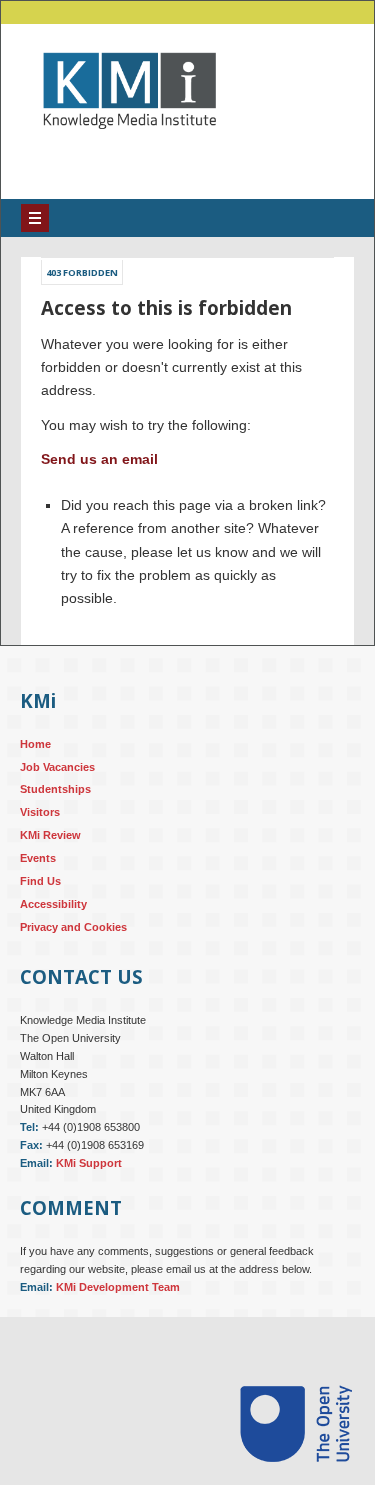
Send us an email (99, 474)
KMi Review (50, 850)
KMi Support (89, 1178)
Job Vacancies (57, 781)
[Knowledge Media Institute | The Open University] (119, 159)
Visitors (40, 827)
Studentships (55, 804)
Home (35, 759)
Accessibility (53, 919)
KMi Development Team (118, 1302)
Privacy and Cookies (73, 942)
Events (38, 873)
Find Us (40, 896)
